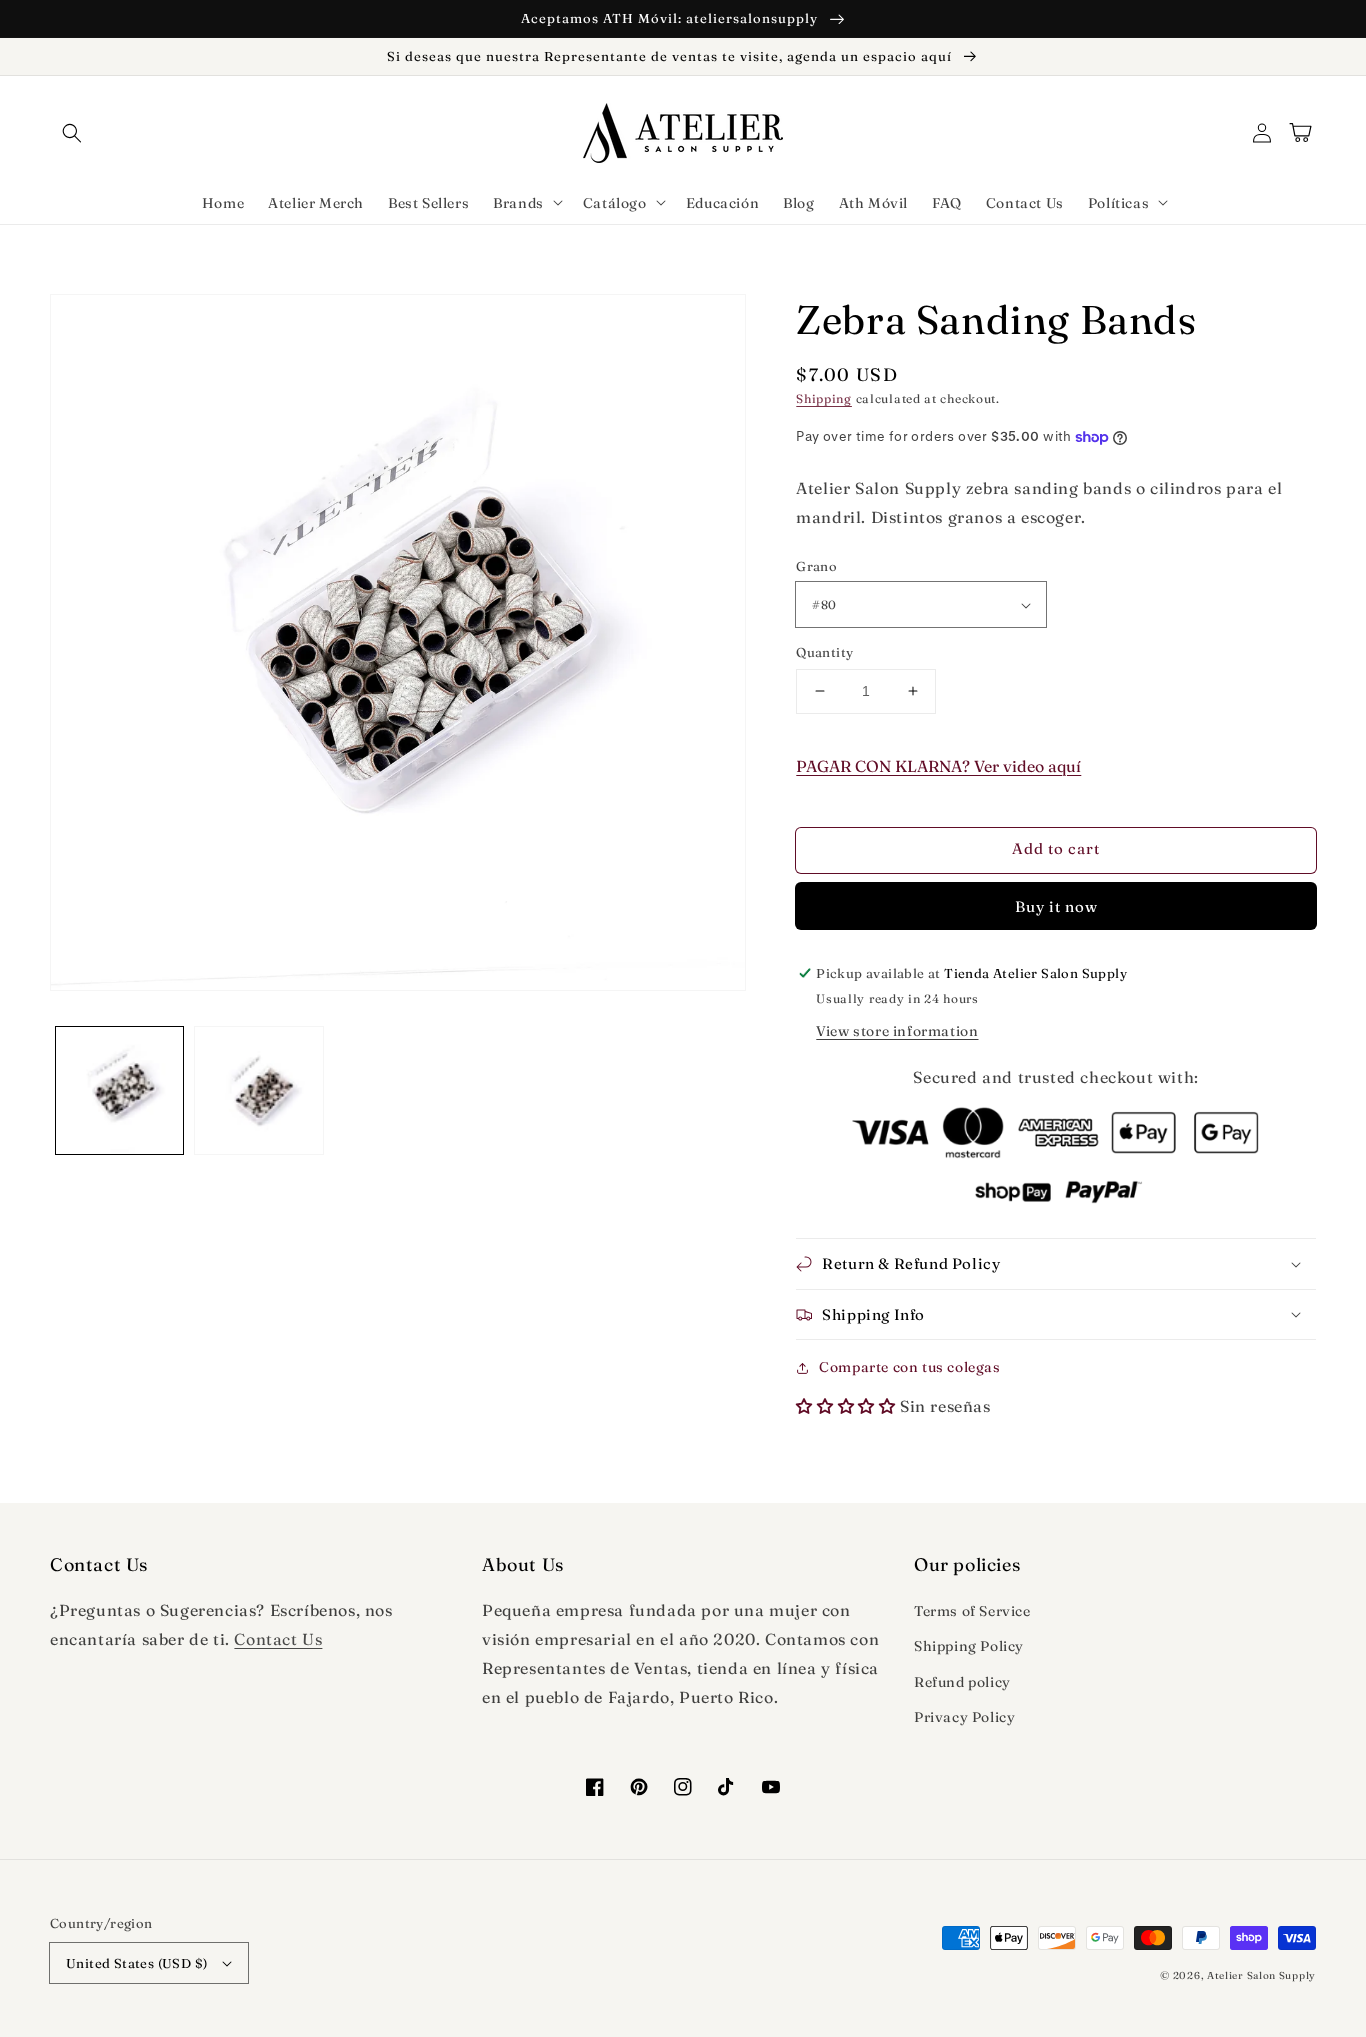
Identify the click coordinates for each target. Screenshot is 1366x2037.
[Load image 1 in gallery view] (119, 1090)
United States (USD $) (136, 1963)
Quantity (824, 652)
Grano (816, 566)
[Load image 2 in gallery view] (258, 1090)
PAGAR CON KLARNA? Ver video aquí (938, 766)
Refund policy (962, 1682)
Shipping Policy (969, 1646)
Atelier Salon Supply (1261, 1975)
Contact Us (278, 1639)
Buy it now (1056, 906)
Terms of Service (972, 1611)
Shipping (824, 398)
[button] (72, 133)
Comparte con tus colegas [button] (909, 1367)
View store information (897, 1031)
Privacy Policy (964, 1717)
